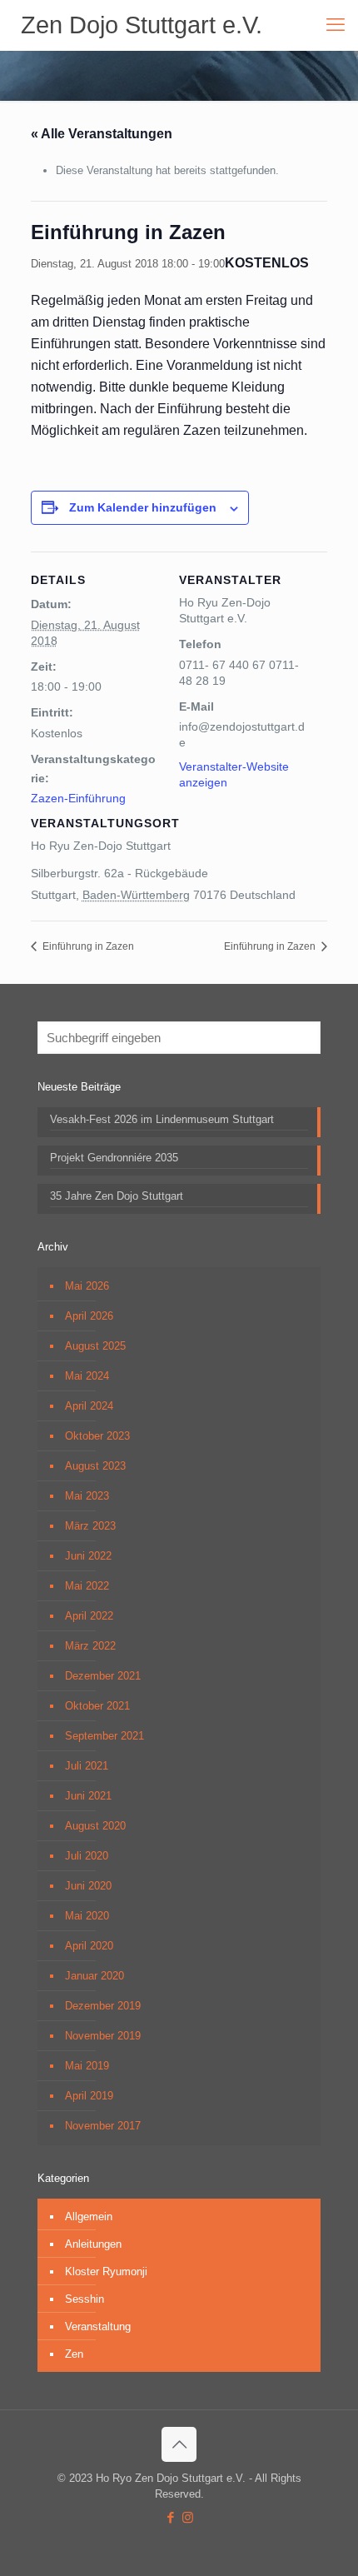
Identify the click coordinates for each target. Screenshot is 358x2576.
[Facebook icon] (170, 2517)
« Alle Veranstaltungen (102, 134)
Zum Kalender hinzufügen (143, 507)
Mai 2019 (87, 2066)
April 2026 (89, 1316)
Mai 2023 (87, 1496)
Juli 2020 (87, 1856)
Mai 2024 (87, 1376)
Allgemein (89, 2217)
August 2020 (95, 1826)
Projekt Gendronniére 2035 (114, 1158)
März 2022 (90, 1646)
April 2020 (89, 1946)
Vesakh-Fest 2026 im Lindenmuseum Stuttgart (162, 1119)
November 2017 (103, 2126)
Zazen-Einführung (78, 798)
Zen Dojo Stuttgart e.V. (142, 25)
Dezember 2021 (103, 1676)
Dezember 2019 (103, 2006)
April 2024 (89, 1406)
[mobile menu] (336, 25)
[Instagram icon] (188, 2517)
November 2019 (103, 2036)
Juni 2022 (88, 1556)
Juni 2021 (88, 1796)
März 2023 (90, 1526)
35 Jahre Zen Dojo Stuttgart (117, 1196)
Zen (74, 2354)
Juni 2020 (88, 1886)
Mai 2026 (87, 1286)
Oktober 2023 (97, 1436)
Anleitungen (93, 2244)
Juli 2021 (87, 1766)
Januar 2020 (94, 1976)
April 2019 (89, 2096)
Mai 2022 (87, 1586)
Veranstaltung (98, 2326)
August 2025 (95, 1346)
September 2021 (104, 1736)
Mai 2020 (87, 1916)
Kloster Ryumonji (106, 2271)
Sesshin (85, 2299)
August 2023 (95, 1466)
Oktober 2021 (97, 1706)
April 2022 (89, 1616)
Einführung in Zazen (87, 946)
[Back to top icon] (179, 2444)
